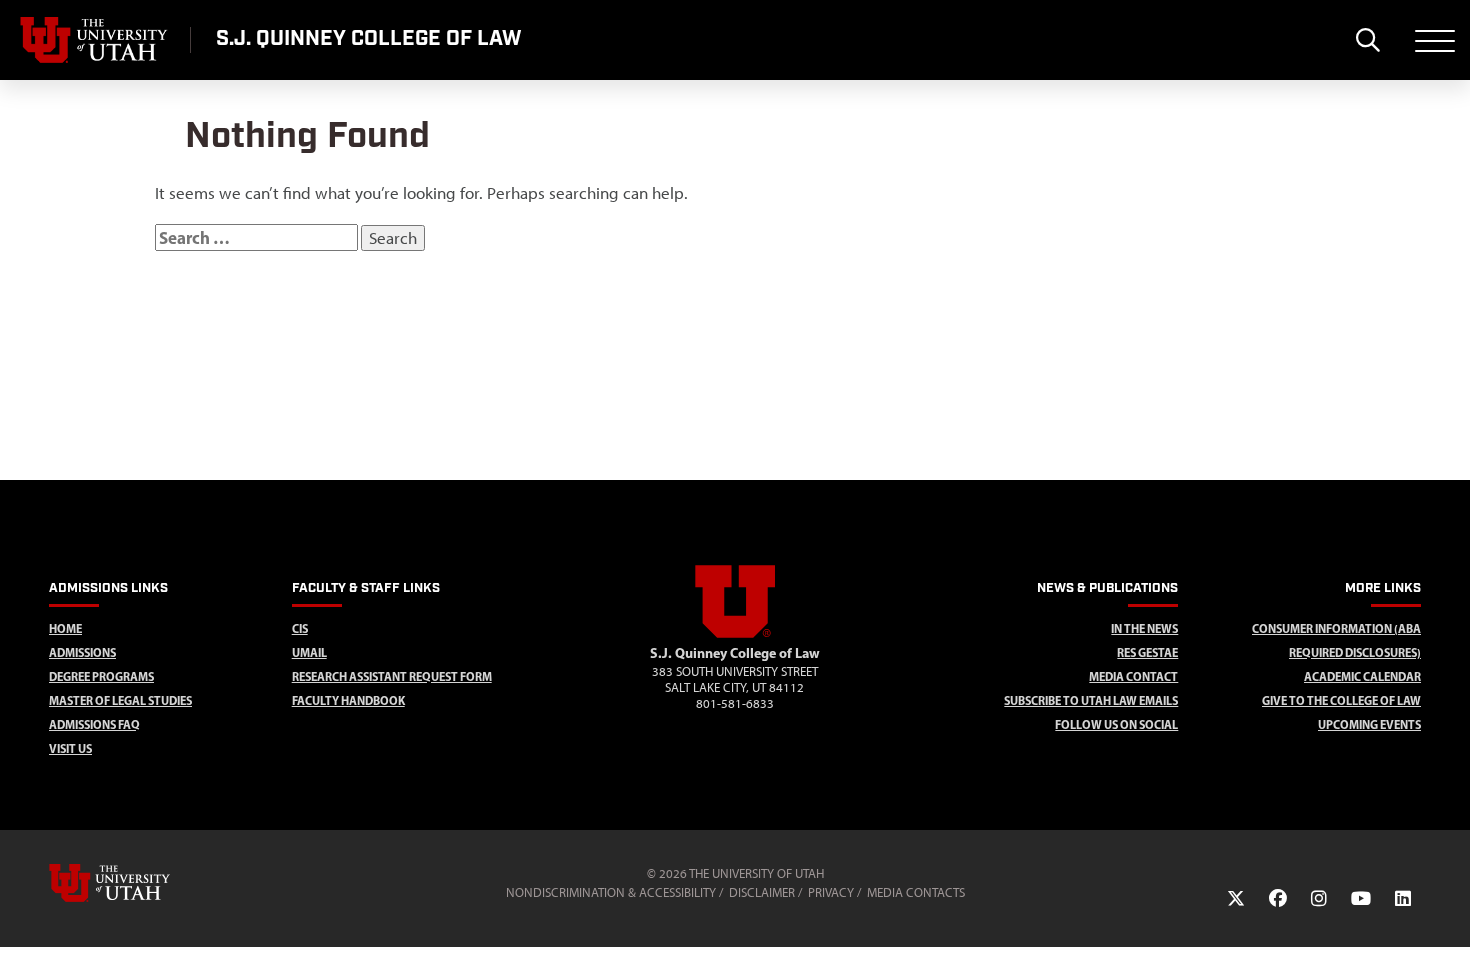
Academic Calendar (1362, 676)
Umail (309, 652)
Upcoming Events (1369, 724)
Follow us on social (1116, 724)
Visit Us (70, 748)
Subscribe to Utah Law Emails (1091, 700)
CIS (300, 628)
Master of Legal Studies (120, 700)
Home (65, 628)
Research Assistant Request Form (392, 676)
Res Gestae (1147, 652)
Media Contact (1133, 676)
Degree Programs (101, 676)
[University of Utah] (138, 883)
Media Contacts (916, 892)
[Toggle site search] (1367, 40)
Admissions (82, 652)
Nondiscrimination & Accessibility (611, 892)
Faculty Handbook (348, 700)
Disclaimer (762, 892)
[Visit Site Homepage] (735, 634)
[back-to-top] (1446, 916)
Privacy (831, 892)
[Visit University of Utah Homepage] (95, 40)
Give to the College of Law (1341, 700)
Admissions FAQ (94, 724)
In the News (1144, 628)
